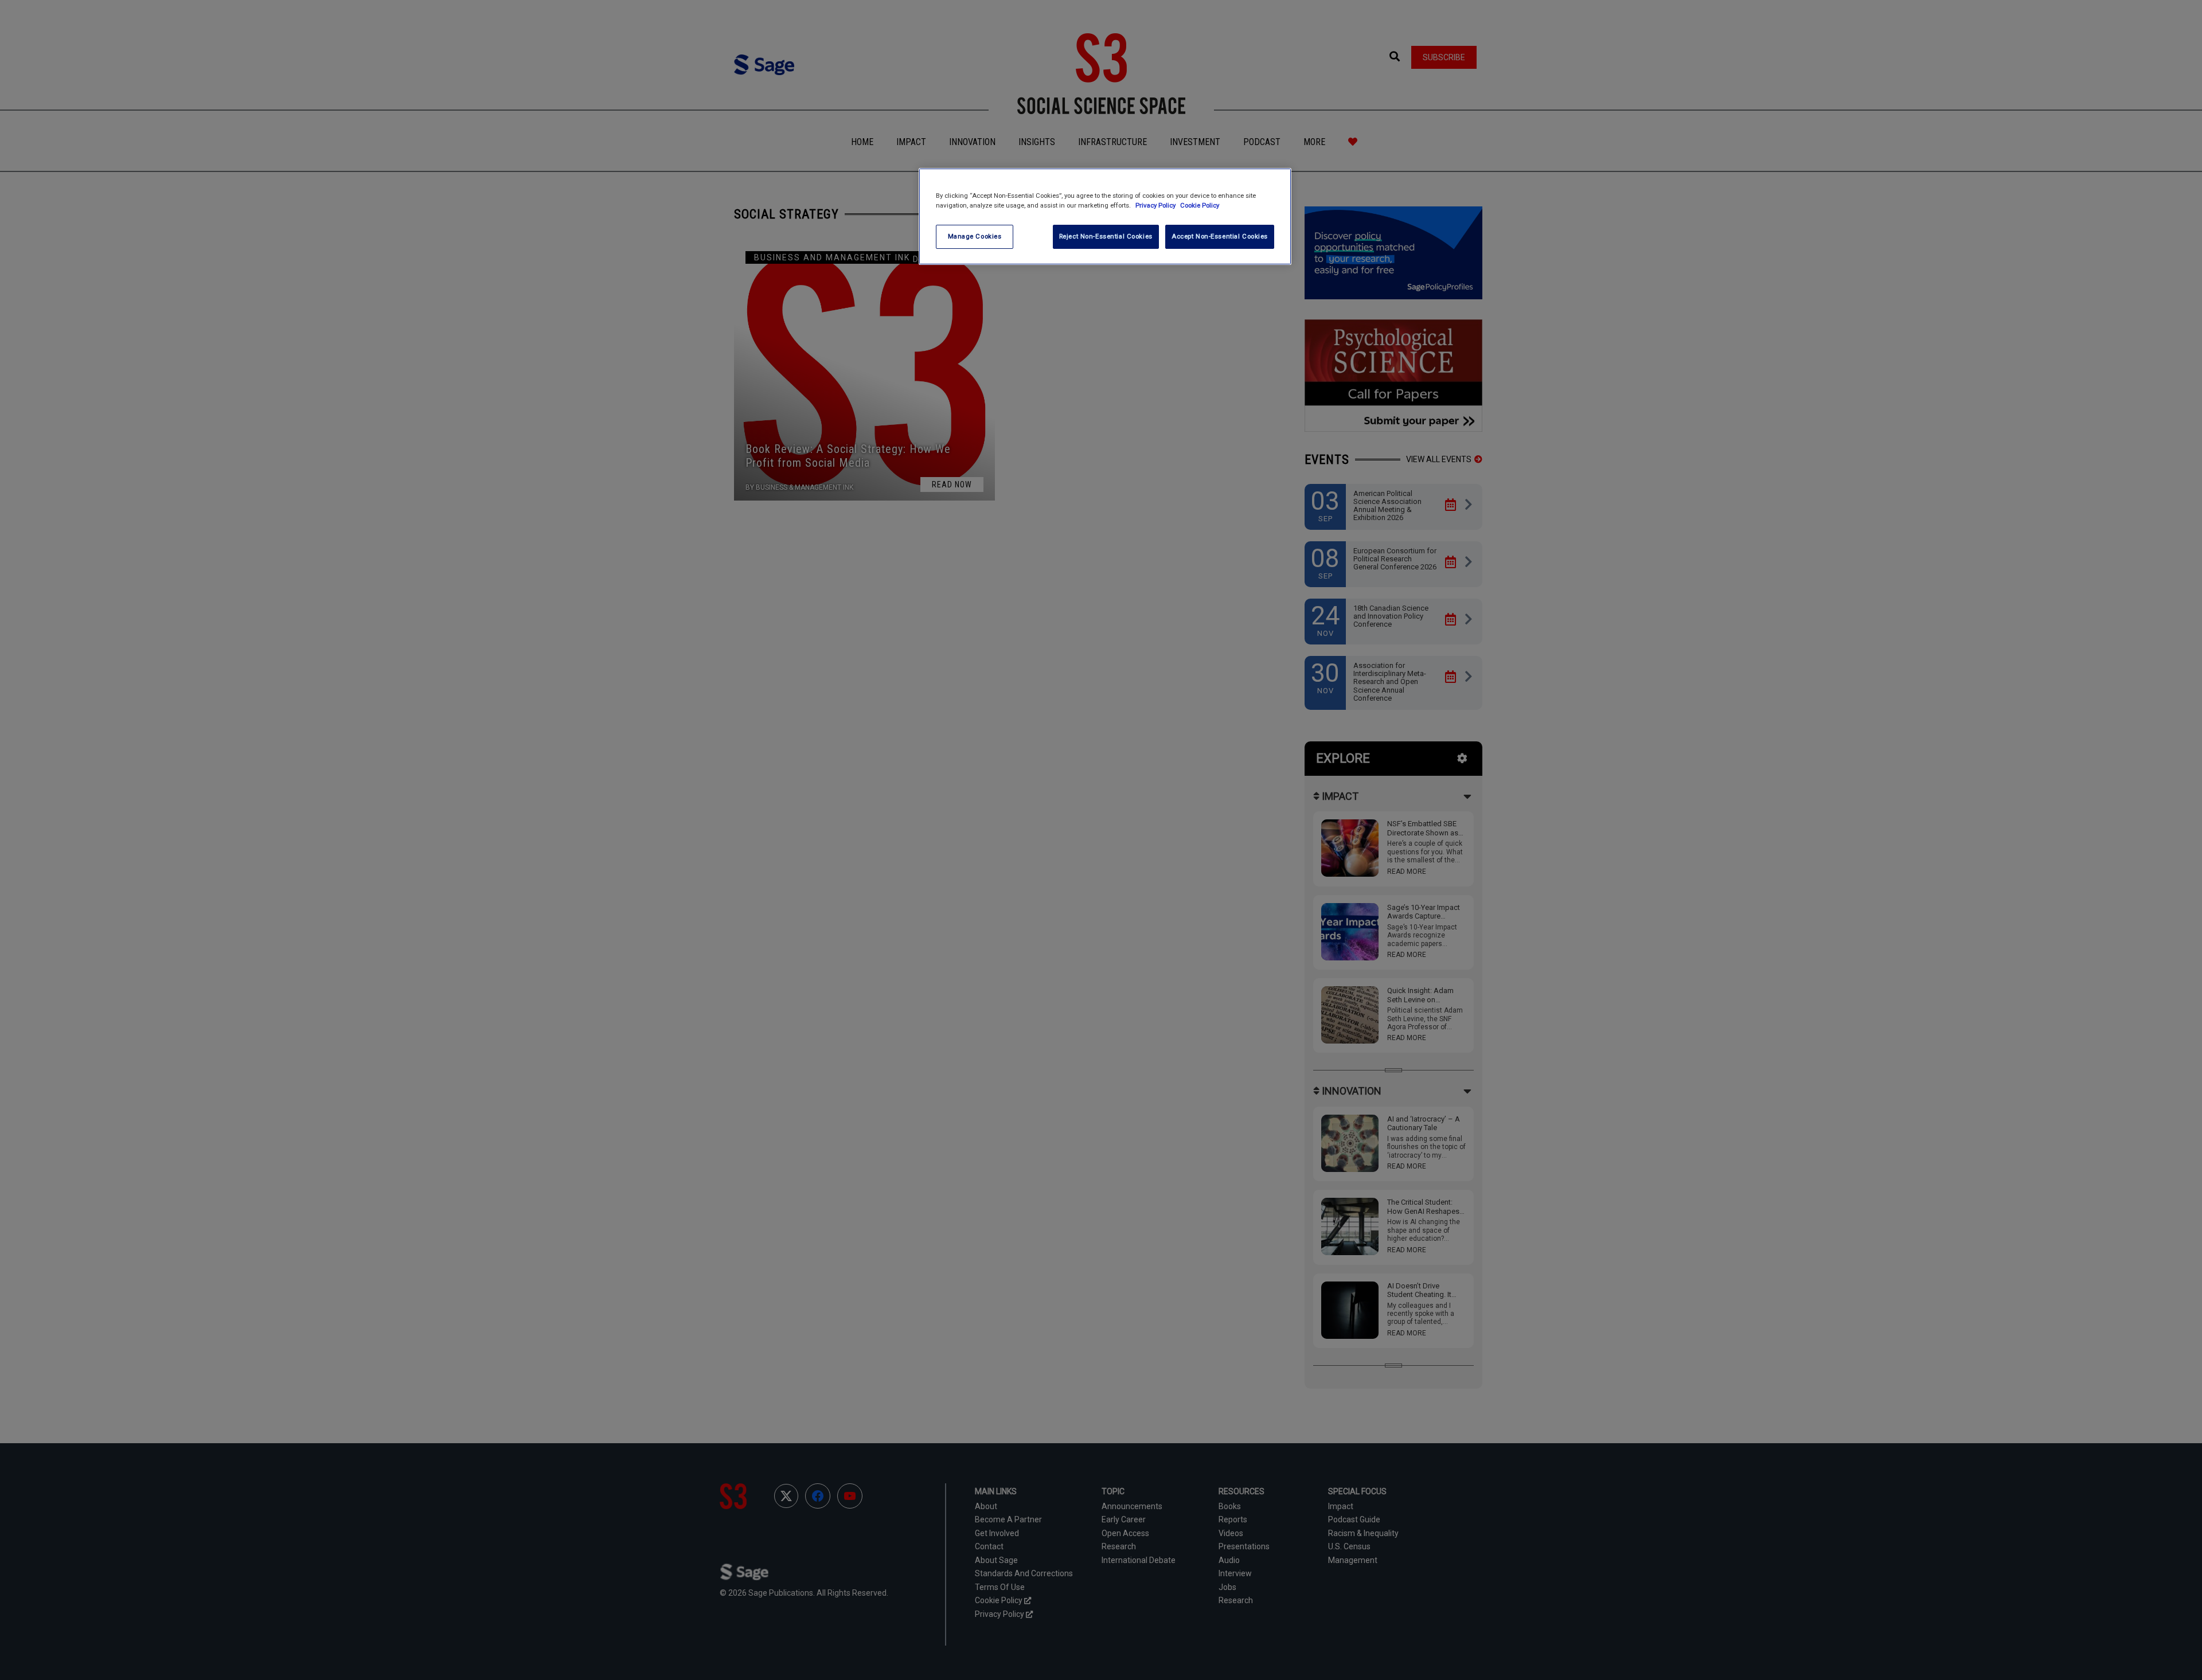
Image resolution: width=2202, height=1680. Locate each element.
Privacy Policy (1156, 205)
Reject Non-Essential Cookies (1106, 236)
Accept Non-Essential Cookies (1220, 236)
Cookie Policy (1200, 205)
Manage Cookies (975, 236)
